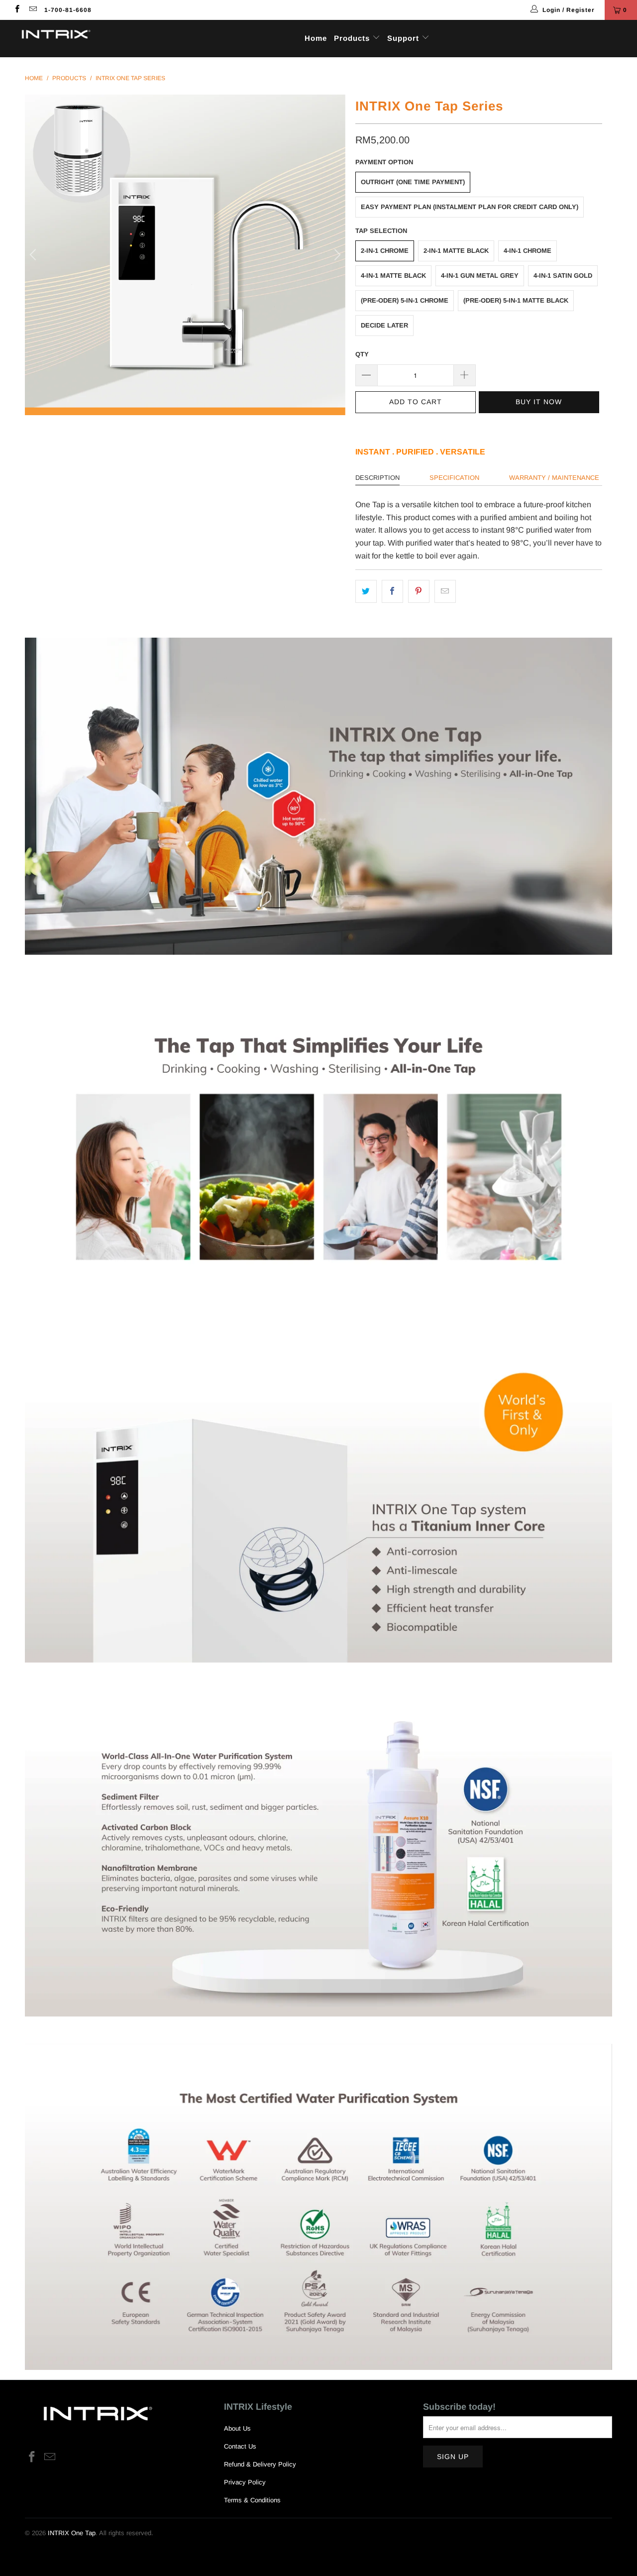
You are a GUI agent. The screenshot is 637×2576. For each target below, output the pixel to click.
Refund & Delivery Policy (260, 2464)
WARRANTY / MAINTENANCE (554, 478)
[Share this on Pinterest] (419, 591)
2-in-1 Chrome (385, 251)
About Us (237, 2428)
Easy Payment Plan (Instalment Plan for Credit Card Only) (470, 207)
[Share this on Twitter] (366, 591)
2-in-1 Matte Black (456, 251)
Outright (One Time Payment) (413, 182)
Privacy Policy (245, 2482)
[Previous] (34, 255)
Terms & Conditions (252, 2500)
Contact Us (240, 2446)
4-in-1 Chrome (528, 251)
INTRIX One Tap (72, 2533)
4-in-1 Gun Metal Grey (480, 276)
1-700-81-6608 (68, 10)
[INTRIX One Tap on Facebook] (17, 10)
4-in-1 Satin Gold (563, 276)
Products (353, 38)
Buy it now (539, 402)
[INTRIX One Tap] (56, 35)
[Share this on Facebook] (392, 591)
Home (316, 38)
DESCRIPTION (377, 478)
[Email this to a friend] (445, 591)
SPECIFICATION (454, 478)
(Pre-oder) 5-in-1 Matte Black (516, 300)
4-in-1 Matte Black (393, 276)
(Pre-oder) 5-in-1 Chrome (405, 300)
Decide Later (384, 325)
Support (404, 38)
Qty (362, 354)
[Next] (336, 255)
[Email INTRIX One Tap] (32, 10)
